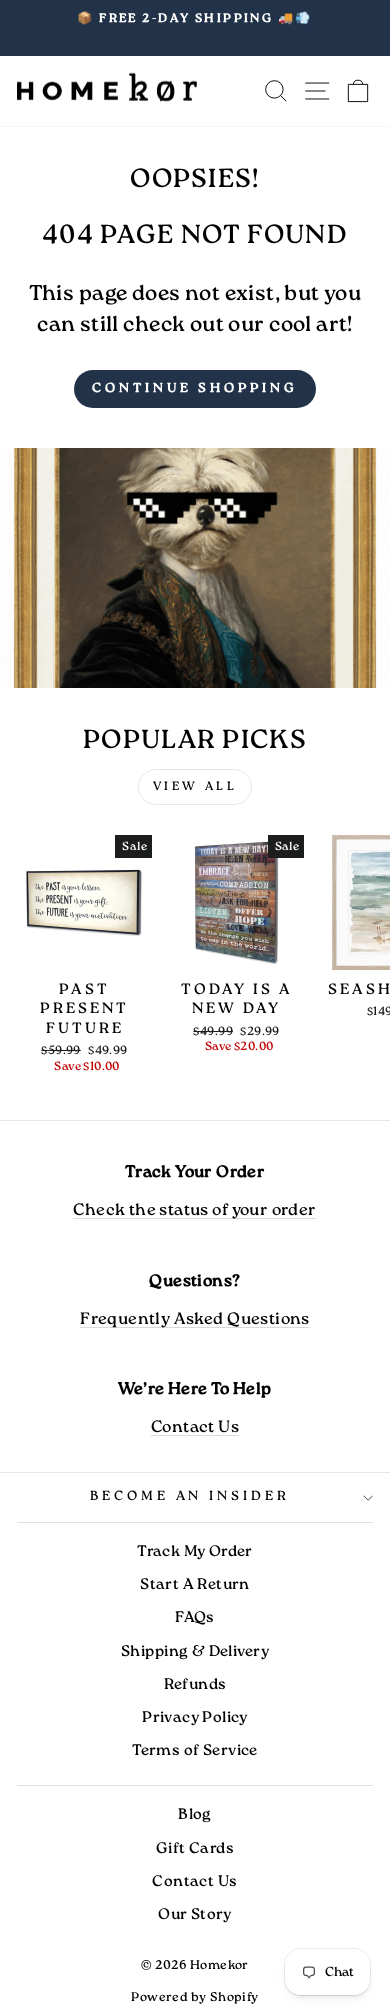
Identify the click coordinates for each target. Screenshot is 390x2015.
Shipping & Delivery (195, 1652)
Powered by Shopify (194, 1997)
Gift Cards (195, 1849)
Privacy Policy (195, 1718)
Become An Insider (190, 1496)
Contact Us (195, 1427)
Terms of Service (195, 1751)
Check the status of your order (194, 1210)
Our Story (195, 1915)
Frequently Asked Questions (195, 1319)
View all (195, 786)
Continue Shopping (194, 388)
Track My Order (195, 1552)
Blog (195, 1815)
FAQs (195, 1618)
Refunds (195, 1685)
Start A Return (195, 1585)
